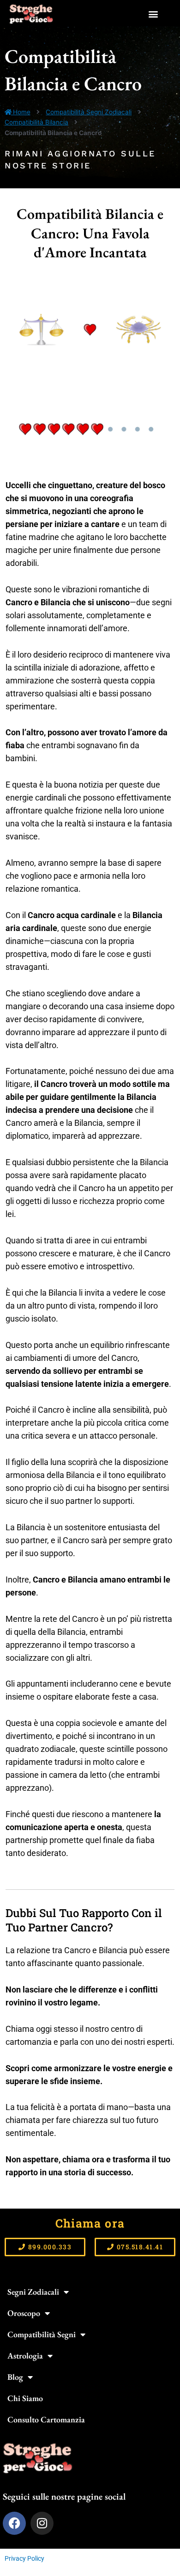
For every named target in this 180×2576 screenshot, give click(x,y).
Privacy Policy (24, 2558)
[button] (153, 14)
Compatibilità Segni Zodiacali (89, 112)
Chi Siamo (25, 2398)
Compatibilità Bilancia (36, 122)
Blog (15, 2377)
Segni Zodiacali (33, 2292)
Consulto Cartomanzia (46, 2419)
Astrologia (25, 2356)
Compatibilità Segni (42, 2334)
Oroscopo (24, 2313)
